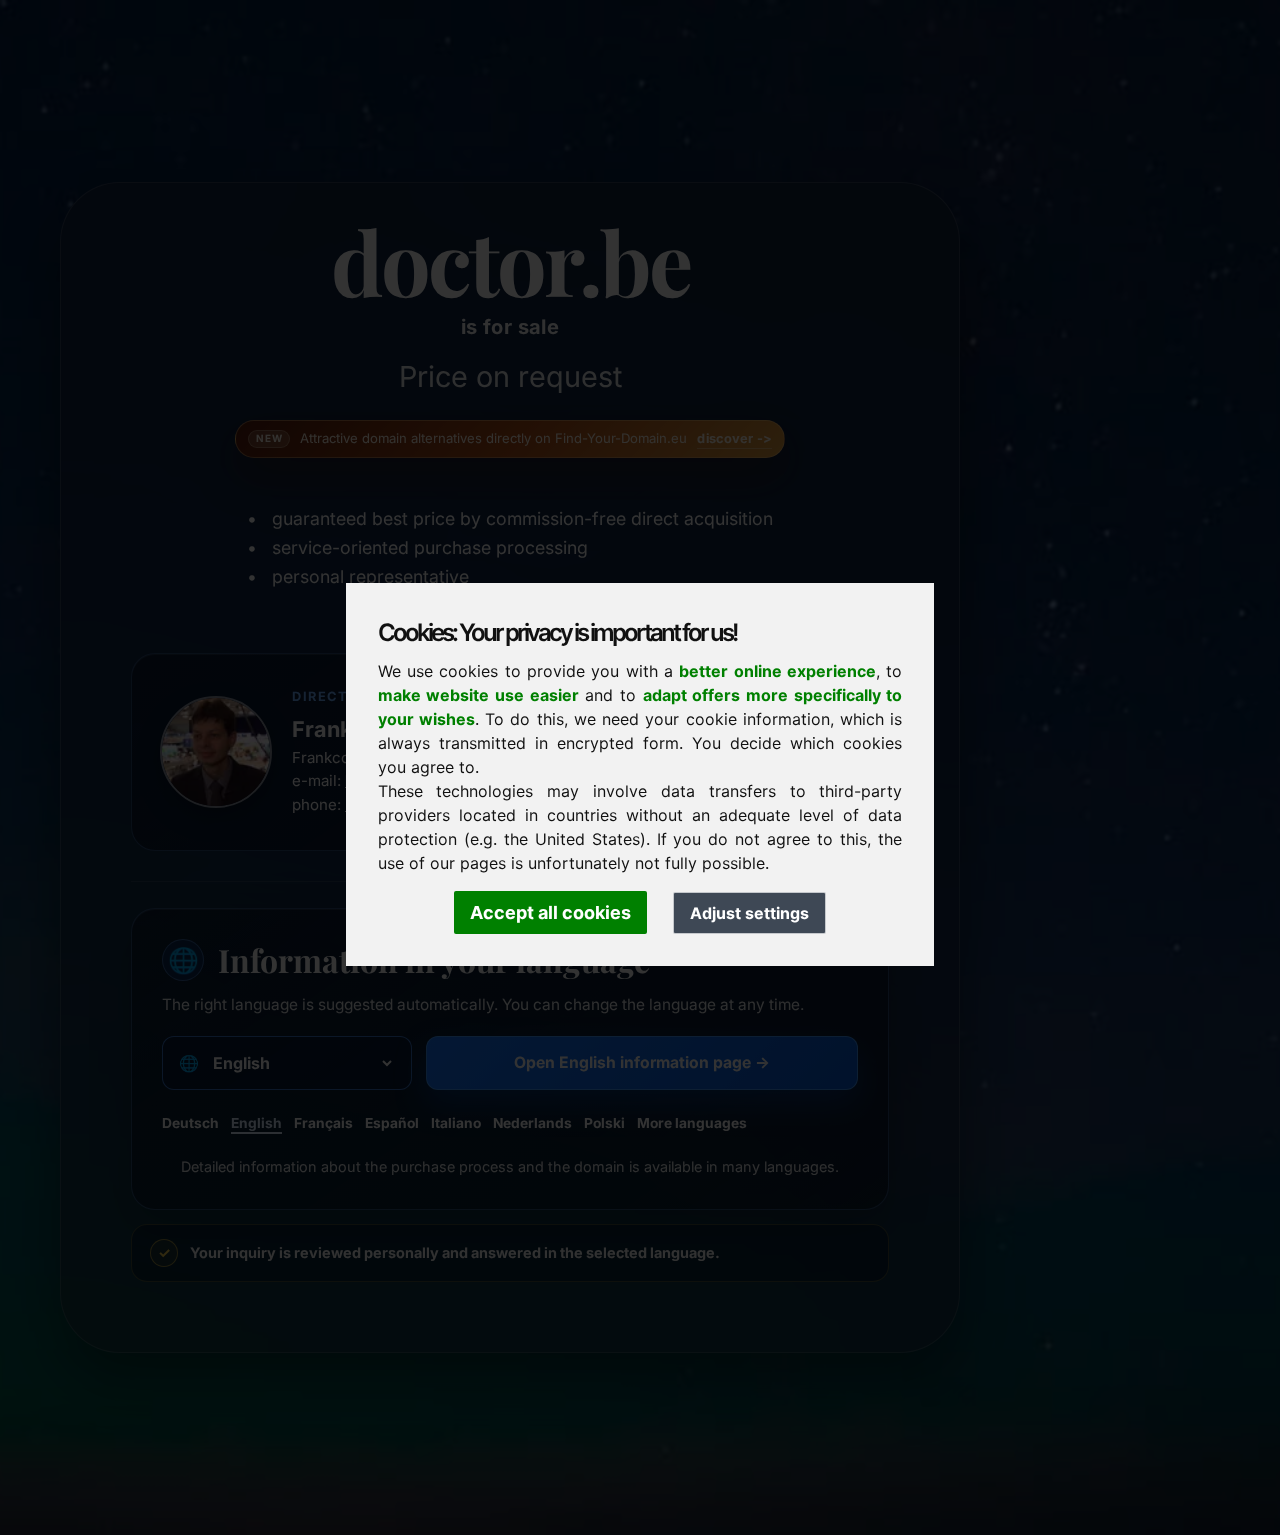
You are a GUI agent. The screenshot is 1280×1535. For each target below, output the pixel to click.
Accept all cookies (550, 912)
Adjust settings (749, 913)
